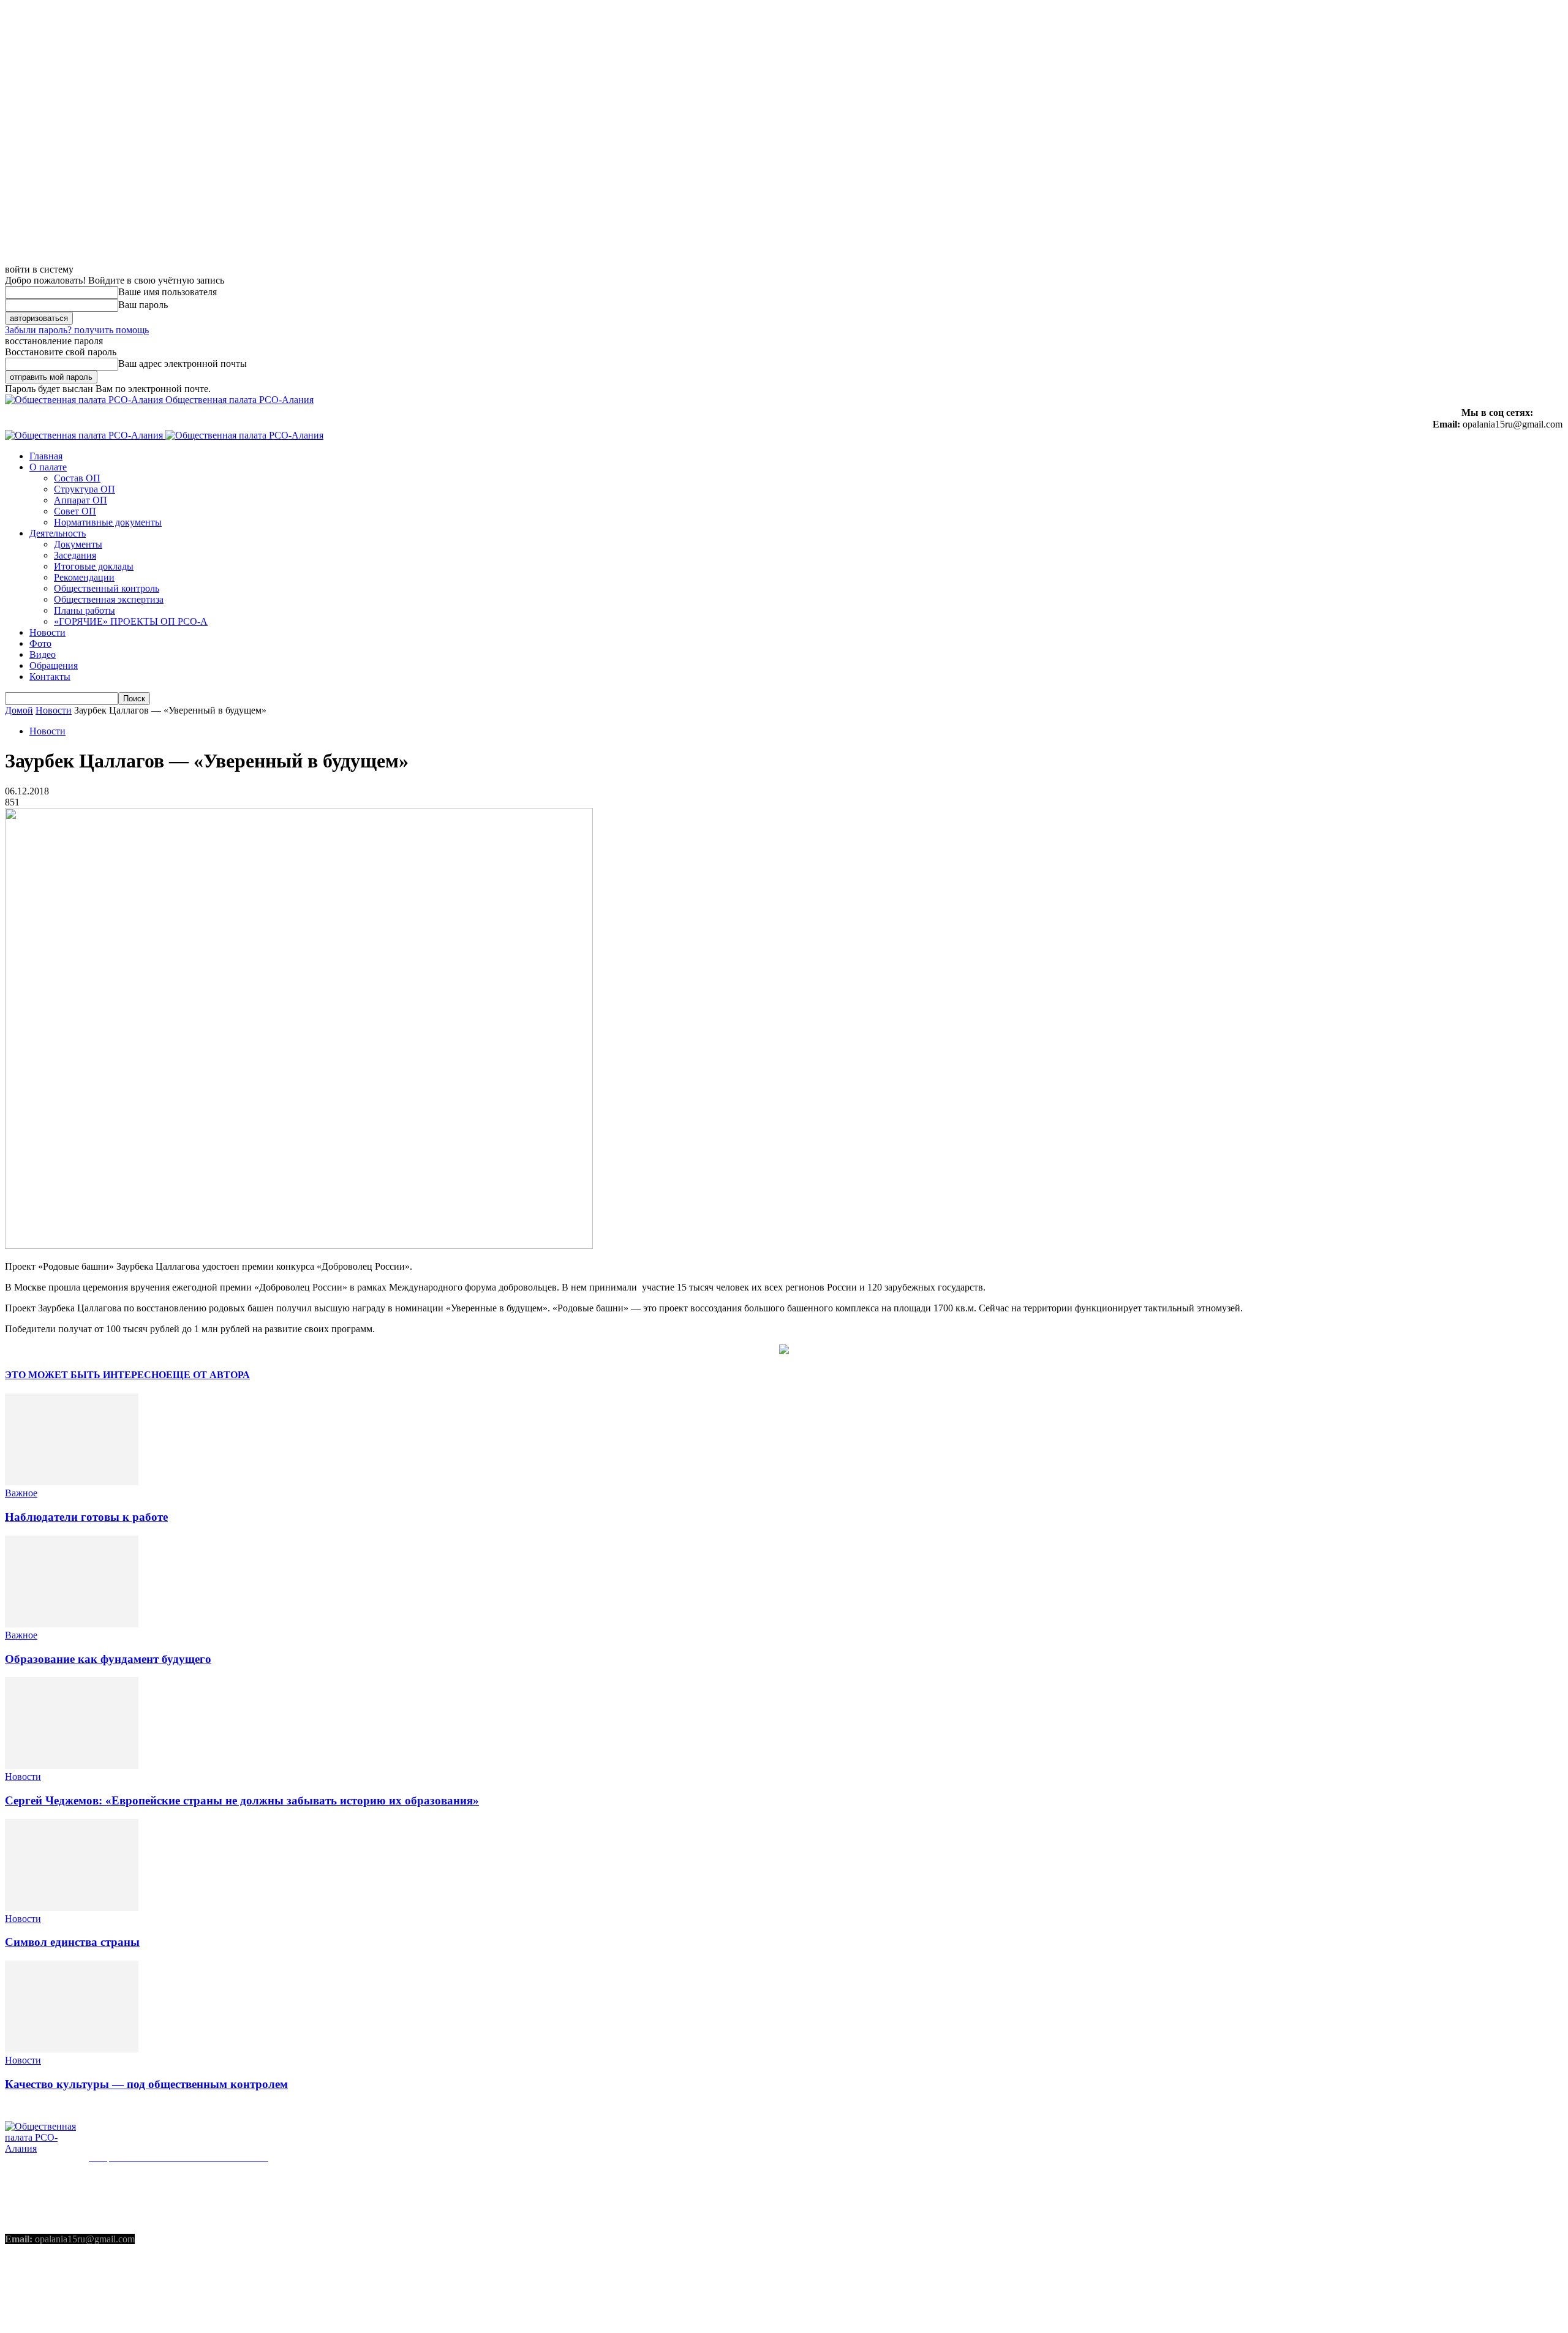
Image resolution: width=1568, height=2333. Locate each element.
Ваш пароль (143, 305)
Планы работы (85, 610)
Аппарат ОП (81, 500)
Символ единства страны (72, 1942)
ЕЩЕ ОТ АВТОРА (208, 1375)
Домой (19, 710)
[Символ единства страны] (72, 1908)
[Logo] (85, 435)
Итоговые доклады (94, 566)
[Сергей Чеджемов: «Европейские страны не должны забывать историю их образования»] (72, 1766)
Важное (21, 1493)
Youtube (113, 2287)
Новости (47, 632)
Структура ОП (85, 489)
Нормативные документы (108, 522)
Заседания (75, 555)
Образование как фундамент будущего (108, 1659)
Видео (43, 654)
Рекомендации (84, 577)
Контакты (50, 677)
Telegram (53, 2287)
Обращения (54, 665)
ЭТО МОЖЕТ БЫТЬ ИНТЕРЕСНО (85, 1375)
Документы (78, 544)
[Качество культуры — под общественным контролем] (72, 2049)
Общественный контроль (107, 588)
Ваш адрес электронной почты (183, 364)
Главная (46, 456)
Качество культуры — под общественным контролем (146, 2084)
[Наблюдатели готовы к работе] (72, 1482)
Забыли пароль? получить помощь (77, 330)
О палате (48, 467)
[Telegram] (26, 2288)
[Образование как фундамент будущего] (72, 1624)
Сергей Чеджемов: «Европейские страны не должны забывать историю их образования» (242, 1800)
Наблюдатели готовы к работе (86, 1517)
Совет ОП (75, 511)
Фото (40, 643)
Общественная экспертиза (109, 599)
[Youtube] (88, 2288)
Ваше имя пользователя (168, 292)
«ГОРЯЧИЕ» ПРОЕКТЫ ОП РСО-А (131, 621)
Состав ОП (77, 478)
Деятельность (58, 533)
